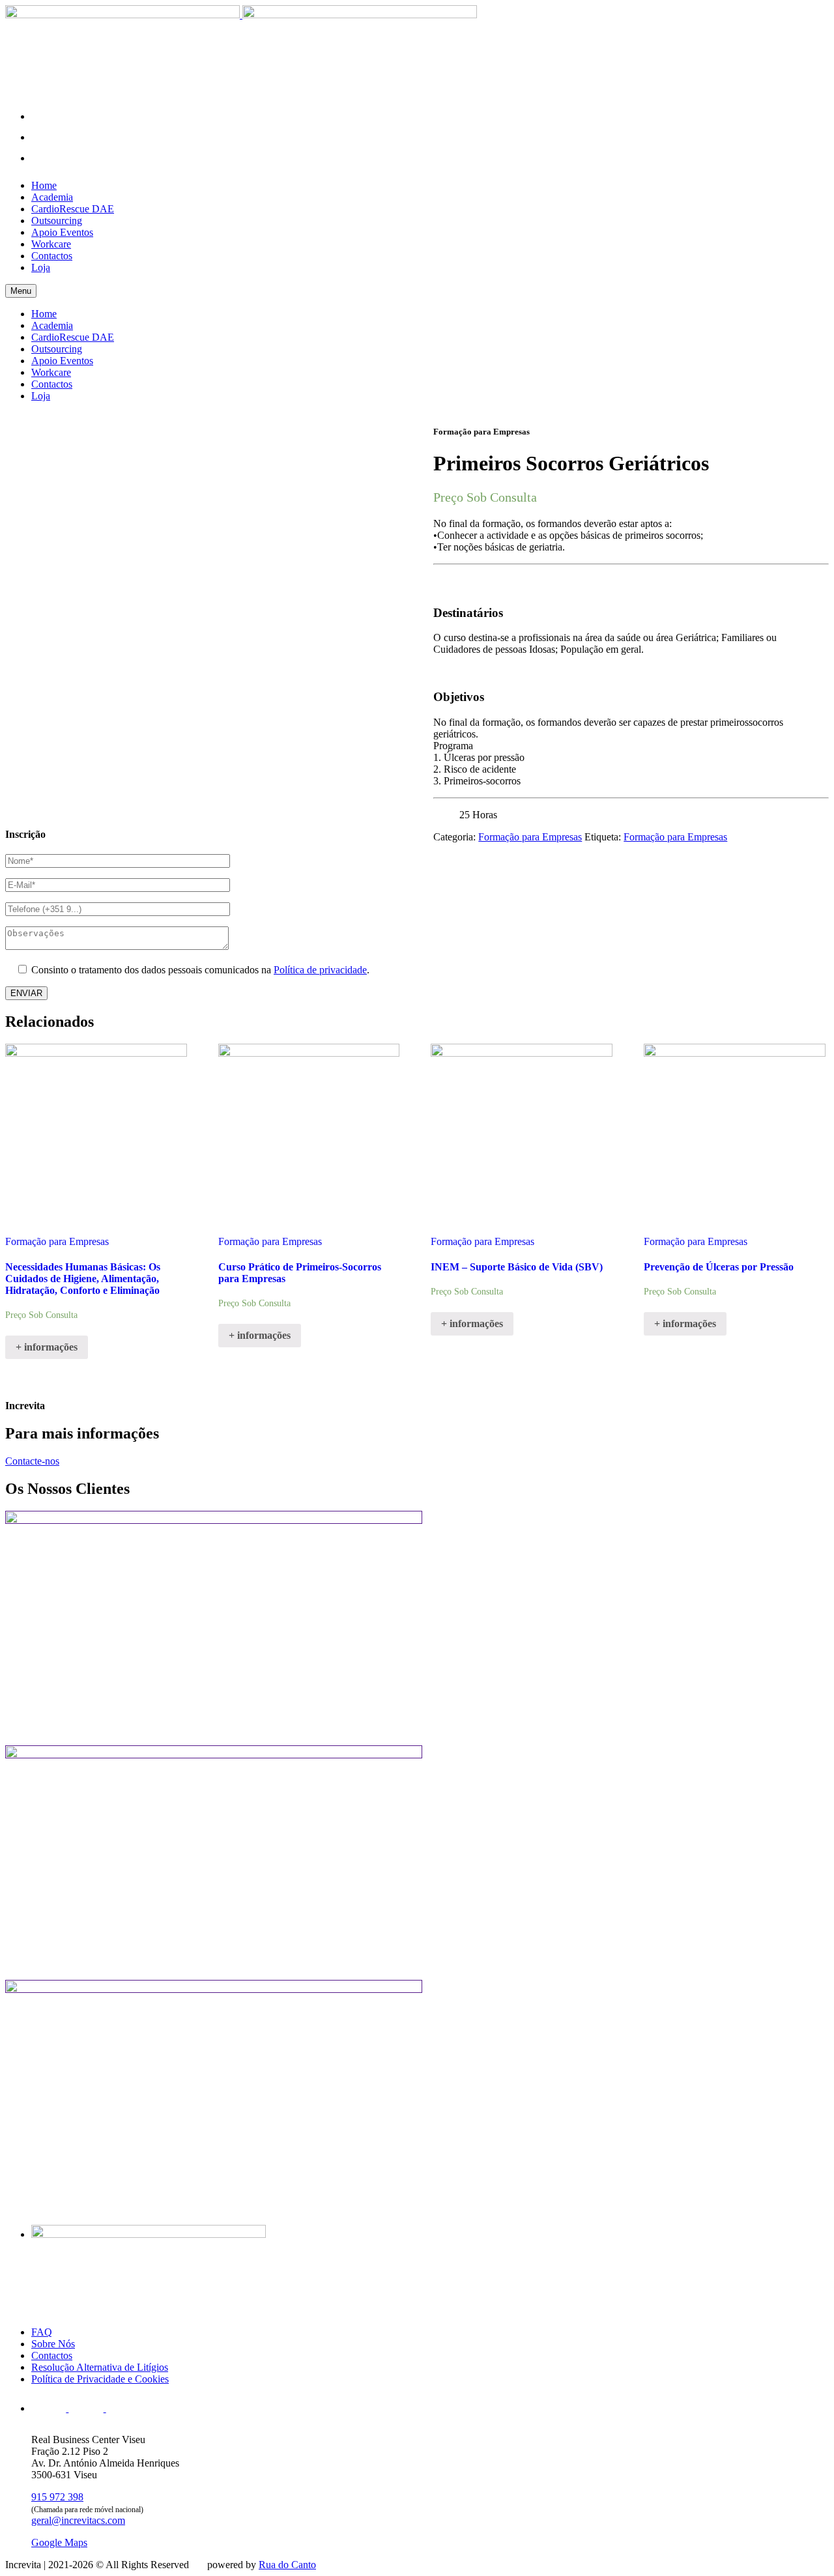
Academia (52, 197)
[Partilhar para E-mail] (413, 520)
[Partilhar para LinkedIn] (413, 460)
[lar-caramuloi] (417, 1863)
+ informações (47, 1347)
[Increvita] (241, 15)
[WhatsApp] (44, 116)
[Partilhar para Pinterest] (413, 500)
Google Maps (59, 2542)
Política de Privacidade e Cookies (100, 2379)
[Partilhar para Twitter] (413, 480)
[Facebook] (44, 137)
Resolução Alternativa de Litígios (100, 2367)
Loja (41, 267)
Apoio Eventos (62, 232)
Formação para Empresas (530, 837)
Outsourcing (57, 221)
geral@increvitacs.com (78, 2520)
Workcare (51, 244)
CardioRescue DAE (73, 209)
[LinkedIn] (44, 158)
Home (44, 185)
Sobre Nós (53, 2344)
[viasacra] (417, 2097)
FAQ (42, 2332)
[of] (417, 1628)
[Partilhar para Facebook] (413, 441)
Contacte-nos (32, 1461)
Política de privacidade (320, 970)
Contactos (52, 256)
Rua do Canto (287, 2565)
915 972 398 (57, 2497)
